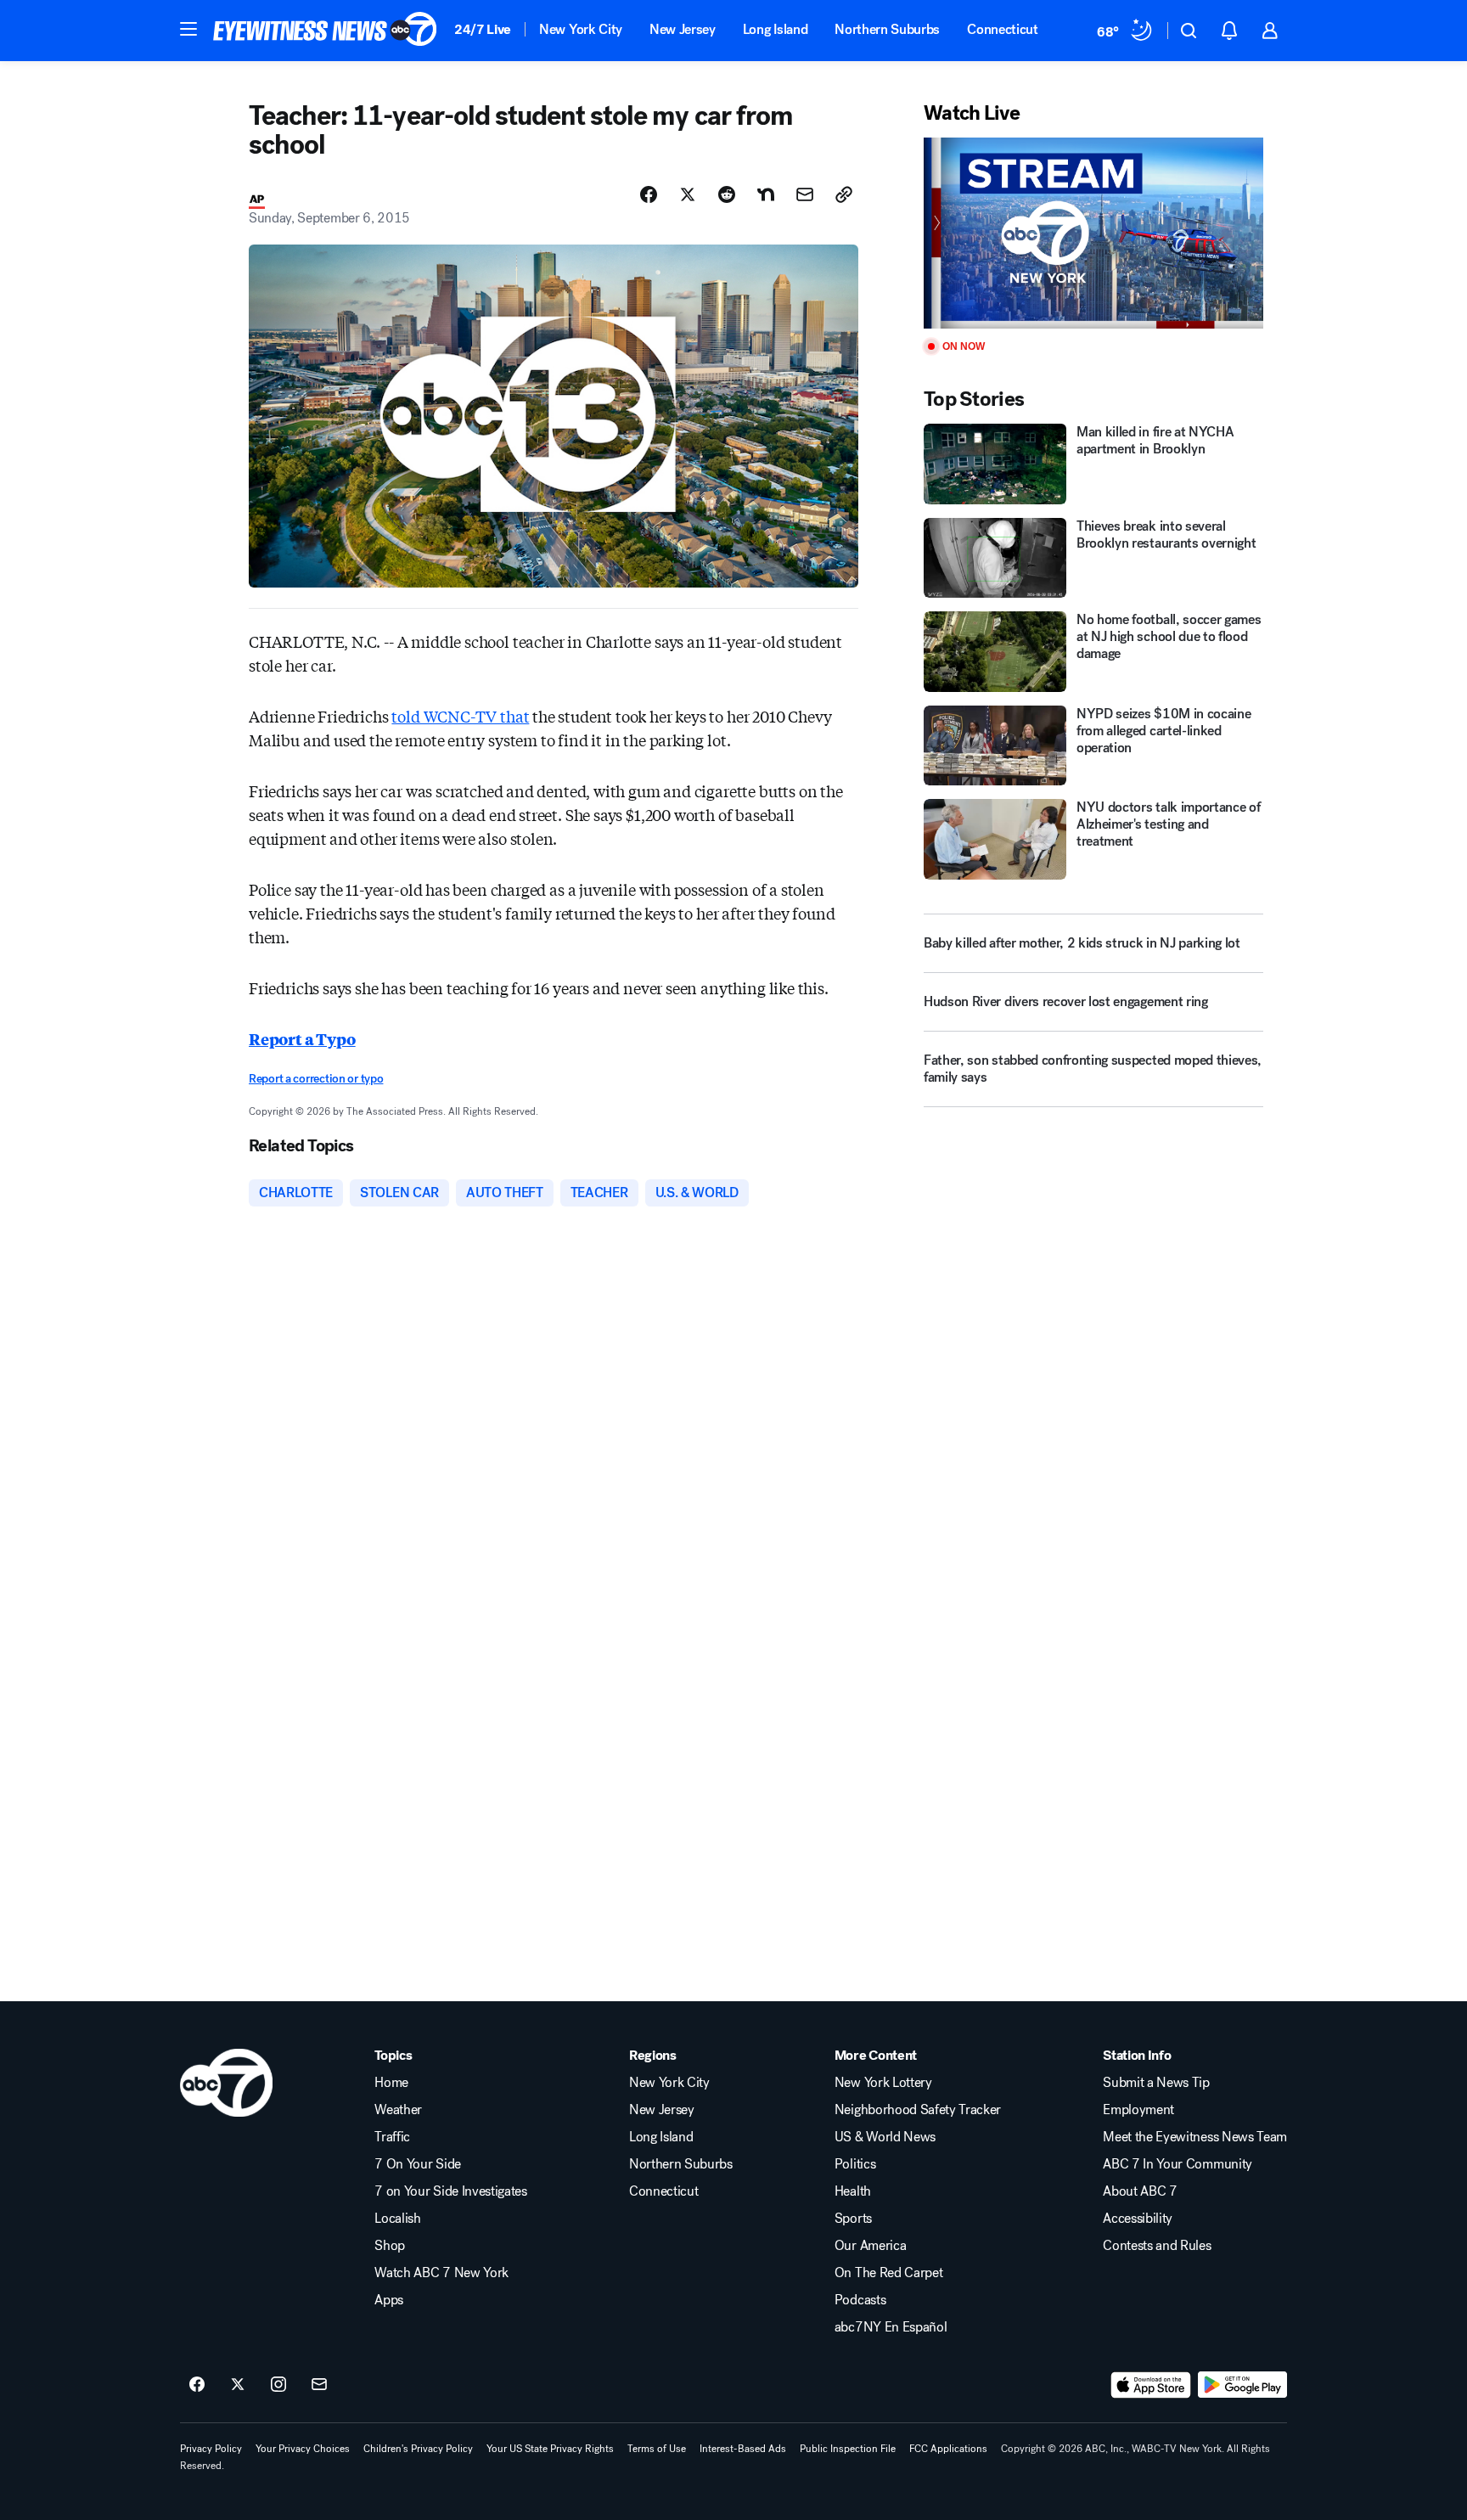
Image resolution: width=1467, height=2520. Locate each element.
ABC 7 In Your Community (1178, 2164)
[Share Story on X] (688, 194)
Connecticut (1002, 29)
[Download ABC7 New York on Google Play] (1242, 2385)
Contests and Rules (1157, 2246)
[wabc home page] (226, 2083)
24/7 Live (483, 29)
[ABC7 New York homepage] (325, 31)
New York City (581, 29)
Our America (870, 2246)
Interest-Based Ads (743, 2449)
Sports (853, 2219)
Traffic (392, 2137)
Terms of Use (657, 2449)
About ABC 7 (1140, 2191)
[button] (188, 29)
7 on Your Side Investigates (450, 2191)
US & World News (885, 2137)
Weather (398, 2110)
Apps (389, 2300)
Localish (397, 2219)
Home (391, 2083)
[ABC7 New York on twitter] (238, 2385)
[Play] (1093, 233)
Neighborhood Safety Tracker (918, 2110)
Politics (855, 2164)
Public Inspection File (848, 2449)
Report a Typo (302, 1038)
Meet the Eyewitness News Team (1195, 2137)
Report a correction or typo (316, 1079)
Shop (390, 2246)
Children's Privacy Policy (418, 2449)
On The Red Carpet (889, 2273)
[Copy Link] (844, 194)
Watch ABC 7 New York (441, 2273)
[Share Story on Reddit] (727, 194)
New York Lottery (883, 2083)
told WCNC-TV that (460, 716)
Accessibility (1138, 2219)
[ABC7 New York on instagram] (278, 2385)
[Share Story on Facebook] (649, 194)
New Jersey (683, 29)
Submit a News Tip (1156, 2083)
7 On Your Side (418, 2164)
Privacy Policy (211, 2449)
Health (853, 2191)
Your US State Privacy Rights (550, 2449)
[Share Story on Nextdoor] (766, 194)
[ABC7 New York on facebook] (197, 2385)
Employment (1138, 2110)
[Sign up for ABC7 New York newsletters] (319, 2385)
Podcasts (860, 2300)
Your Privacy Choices (303, 2449)
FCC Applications (948, 2449)
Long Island (775, 29)
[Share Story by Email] (805, 194)
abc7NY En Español (891, 2327)
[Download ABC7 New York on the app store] (1151, 2385)
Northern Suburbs (887, 29)
